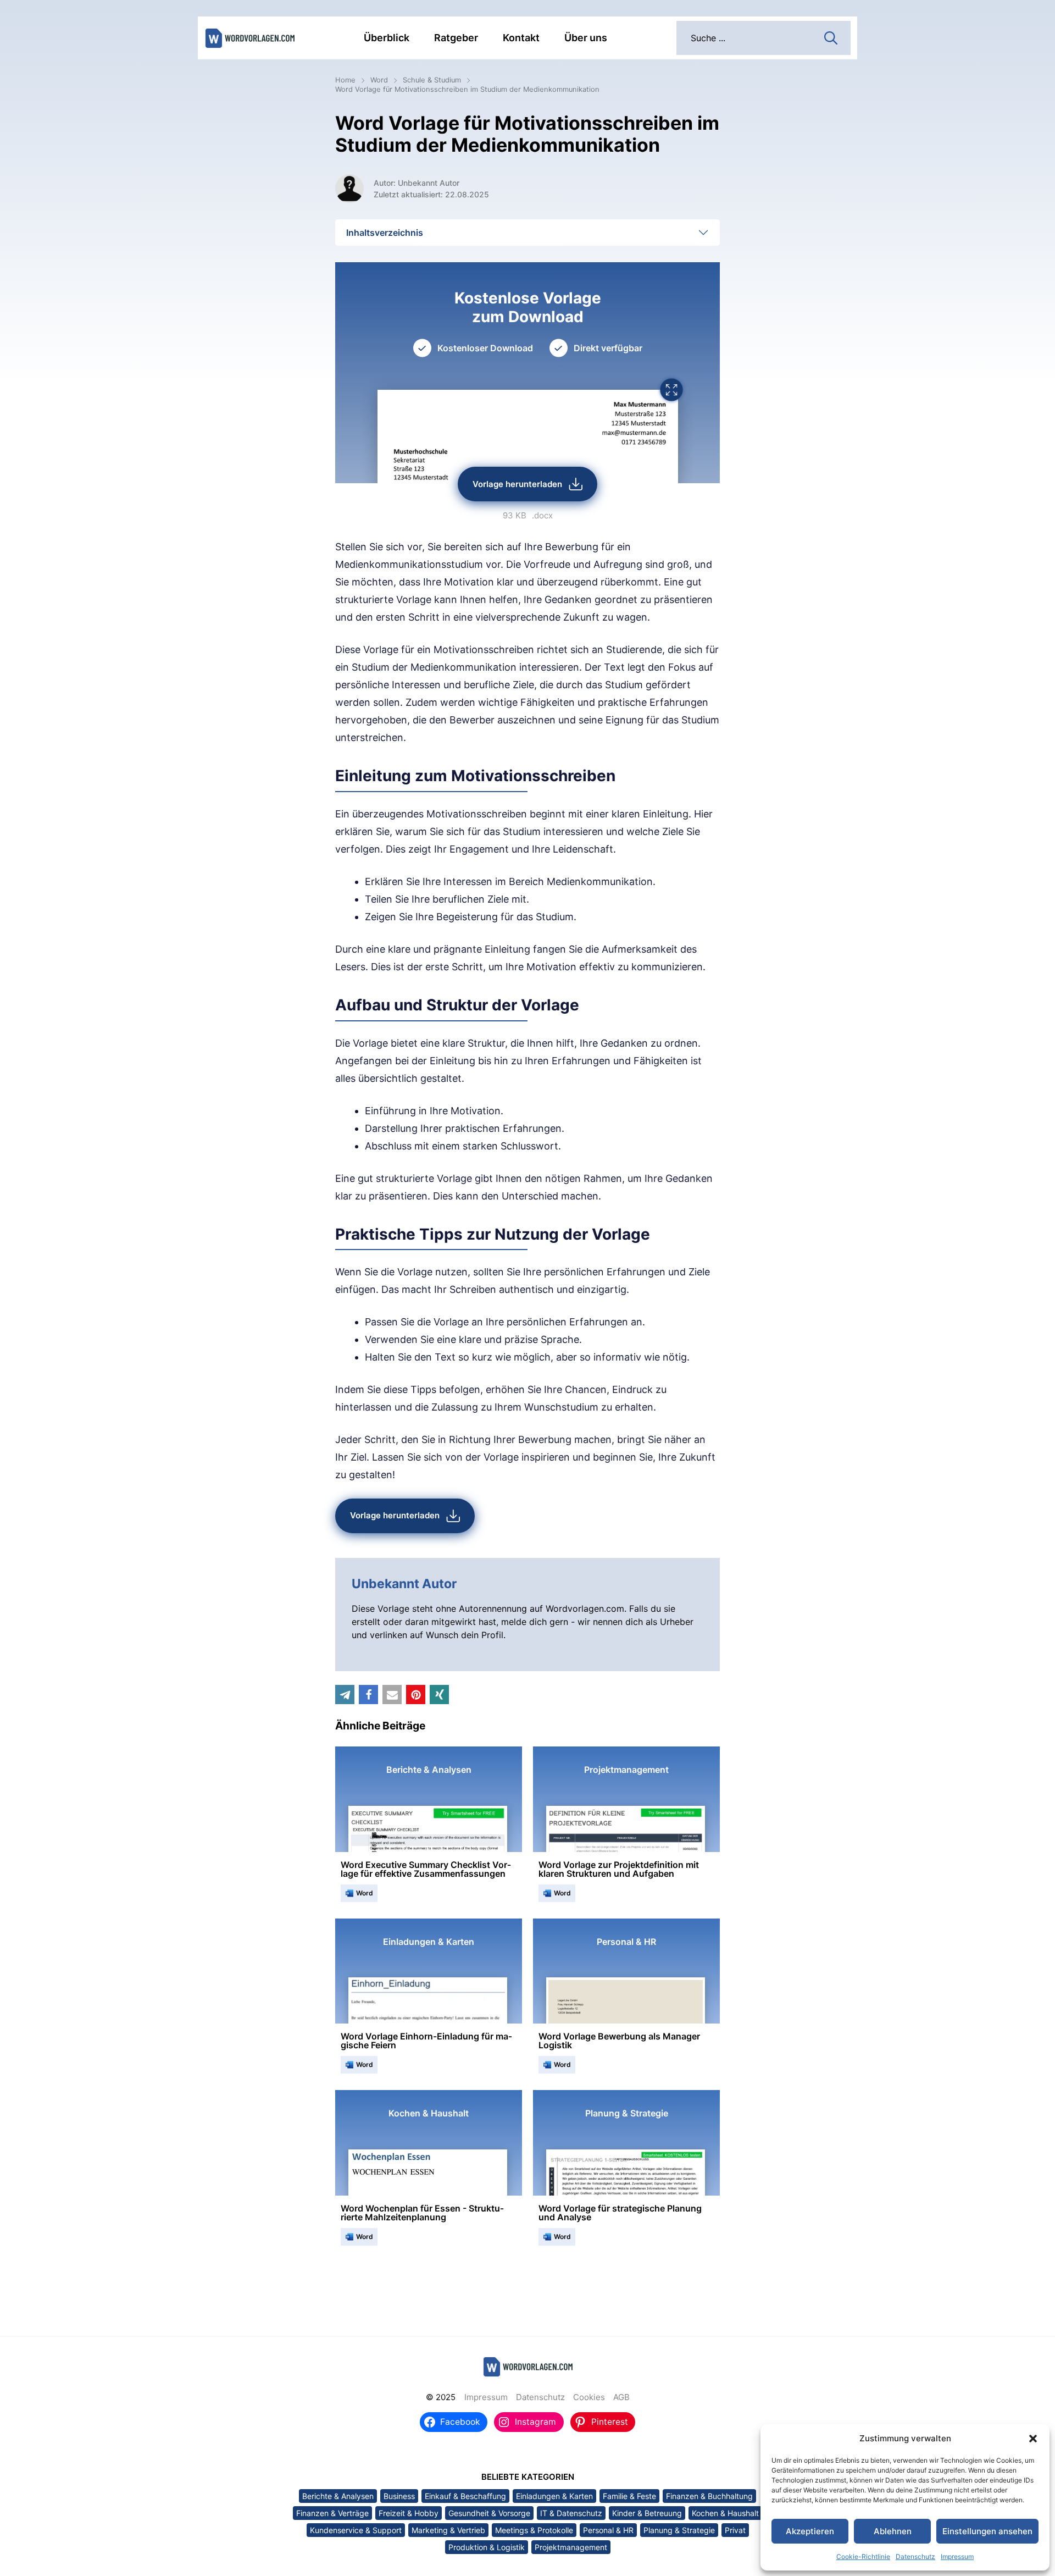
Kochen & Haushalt (725, 2513)
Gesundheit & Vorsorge (489, 2513)
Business (399, 2496)
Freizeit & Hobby (409, 2513)
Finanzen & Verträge (332, 2513)
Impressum (957, 2556)
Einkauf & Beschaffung (465, 2496)
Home (345, 80)
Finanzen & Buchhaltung (709, 2496)
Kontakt (521, 38)
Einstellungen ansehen (987, 2531)
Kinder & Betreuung (647, 2513)
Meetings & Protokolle (534, 2530)
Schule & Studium (432, 80)
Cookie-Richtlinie (863, 2556)
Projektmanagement (571, 2547)
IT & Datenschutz (571, 2513)
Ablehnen (893, 2531)
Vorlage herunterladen (517, 484)
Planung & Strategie (679, 2530)
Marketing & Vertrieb (448, 2530)
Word (379, 80)
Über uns (586, 38)
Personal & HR (608, 2530)
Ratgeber (456, 38)
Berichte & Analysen (338, 2496)
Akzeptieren (810, 2531)
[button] (1033, 2439)
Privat (735, 2530)
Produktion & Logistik (487, 2547)
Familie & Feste (629, 2496)
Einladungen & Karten (554, 2496)
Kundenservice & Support (356, 2530)
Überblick (387, 38)
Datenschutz (915, 2556)
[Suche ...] (831, 37)
